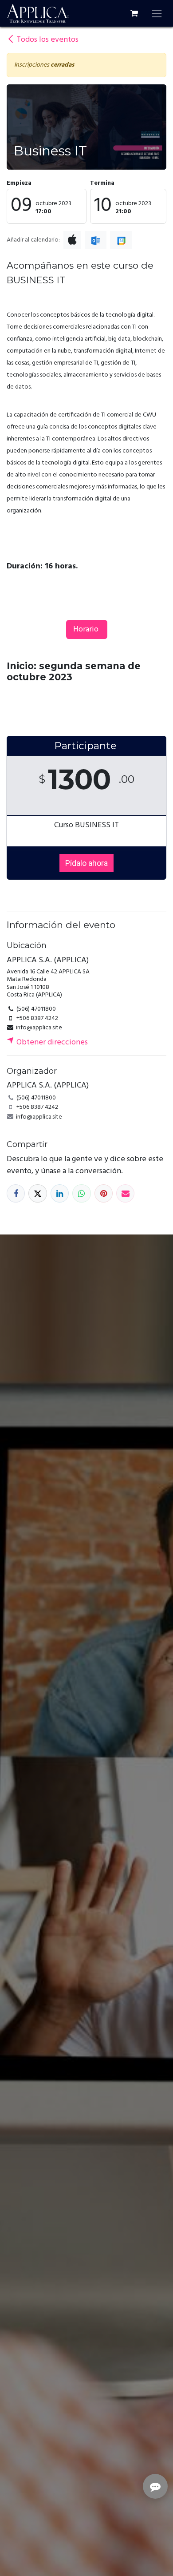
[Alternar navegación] (157, 13)
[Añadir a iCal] (72, 240)
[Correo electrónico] (125, 1193)
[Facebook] (16, 1193)
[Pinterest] (104, 1193)
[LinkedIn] (60, 1193)
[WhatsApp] (81, 1193)
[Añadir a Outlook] (96, 240)
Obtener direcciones (51, 1042)
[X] (37, 1193)
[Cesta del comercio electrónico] (134, 13)
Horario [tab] (87, 629)
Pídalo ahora (86, 863)
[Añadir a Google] (121, 240)
